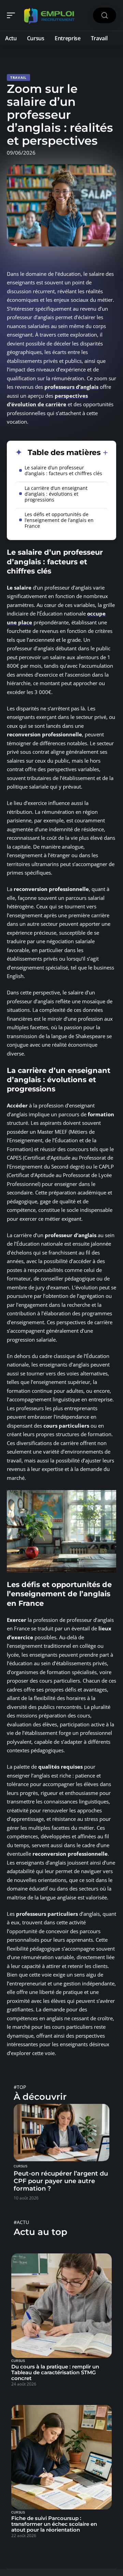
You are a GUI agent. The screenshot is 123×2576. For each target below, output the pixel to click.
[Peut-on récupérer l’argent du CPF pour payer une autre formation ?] (61, 2133)
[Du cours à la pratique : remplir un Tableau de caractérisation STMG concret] (61, 2306)
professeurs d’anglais (71, 387)
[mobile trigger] (13, 15)
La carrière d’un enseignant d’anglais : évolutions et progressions (56, 494)
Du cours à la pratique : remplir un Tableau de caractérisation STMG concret (55, 2372)
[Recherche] (105, 16)
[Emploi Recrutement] (49, 15)
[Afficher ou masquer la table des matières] (104, 453)
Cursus (20, 2166)
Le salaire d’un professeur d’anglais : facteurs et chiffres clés (63, 470)
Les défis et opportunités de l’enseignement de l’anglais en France (59, 520)
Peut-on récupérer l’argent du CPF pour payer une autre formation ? (61, 2181)
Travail (18, 77)
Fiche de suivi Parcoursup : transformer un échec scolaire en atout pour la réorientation (54, 2524)
